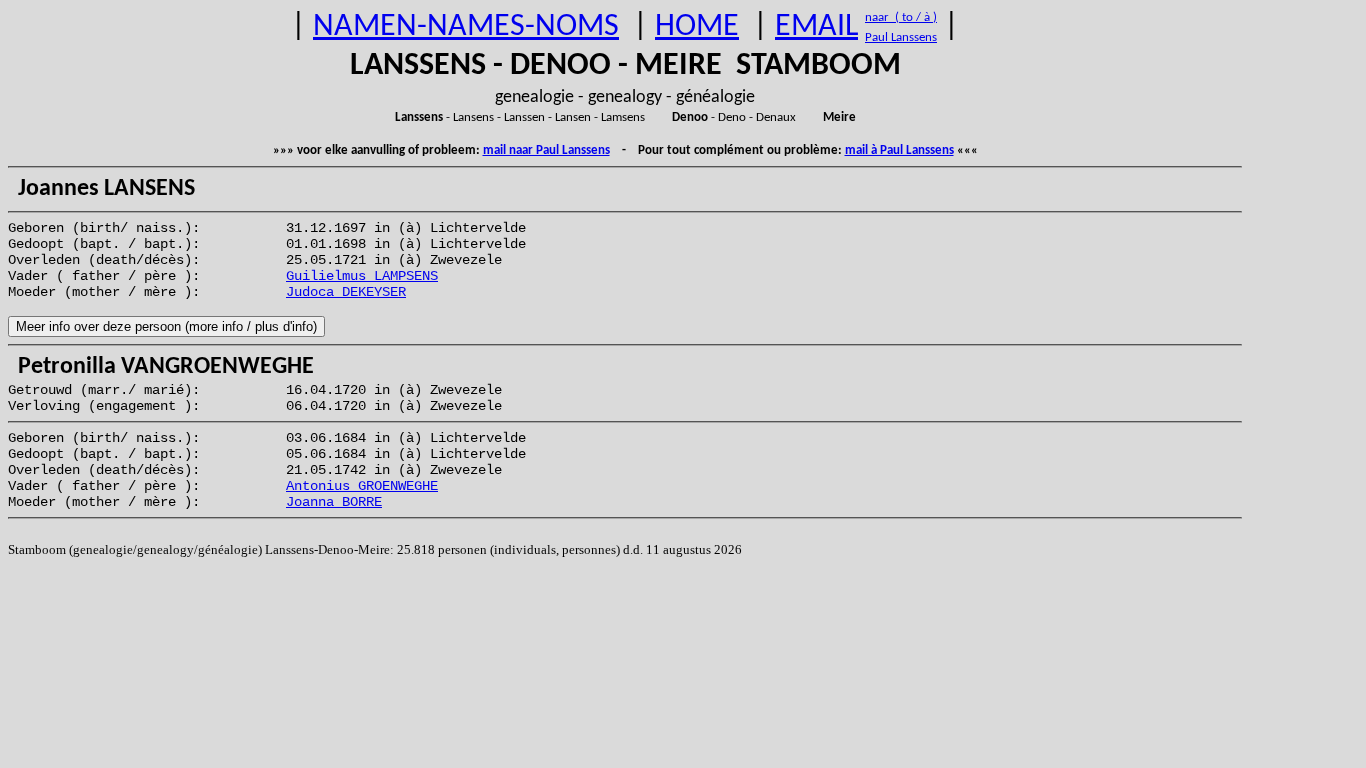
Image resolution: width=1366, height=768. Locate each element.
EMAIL (816, 27)
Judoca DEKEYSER (346, 292)
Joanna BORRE (334, 502)
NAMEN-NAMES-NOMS (466, 27)
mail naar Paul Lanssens (546, 150)
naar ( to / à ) (901, 17)
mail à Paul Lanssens (899, 150)
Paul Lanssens (901, 37)
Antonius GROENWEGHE (362, 486)
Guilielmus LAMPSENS (362, 276)
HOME (697, 27)
